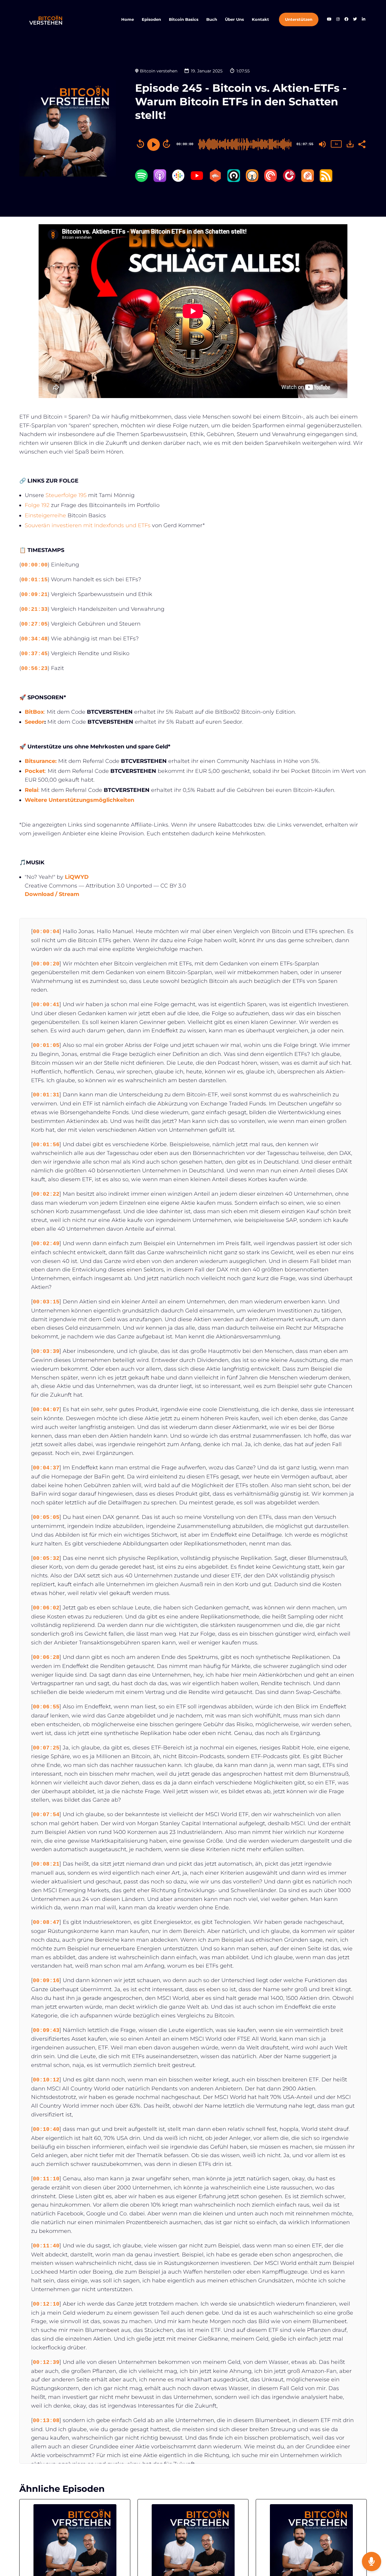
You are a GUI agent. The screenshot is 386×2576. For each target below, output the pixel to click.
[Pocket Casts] (271, 180)
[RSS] (326, 180)
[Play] (153, 145)
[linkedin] (363, 20)
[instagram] (338, 20)
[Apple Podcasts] (160, 180)
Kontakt (260, 19)
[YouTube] (197, 180)
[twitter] (355, 20)
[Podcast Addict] (308, 180)
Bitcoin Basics (184, 19)
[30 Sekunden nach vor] (166, 144)
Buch (212, 19)
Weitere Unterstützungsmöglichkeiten (79, 800)
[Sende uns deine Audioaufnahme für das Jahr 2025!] (372, 2562)
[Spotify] (141, 180)
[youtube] (329, 20)
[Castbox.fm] (215, 180)
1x (336, 144)
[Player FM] (289, 180)
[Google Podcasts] (178, 180)
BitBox (34, 712)
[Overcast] (252, 180)
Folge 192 (37, 505)
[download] (350, 144)
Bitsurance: (41, 761)
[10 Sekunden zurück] (141, 144)
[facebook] (346, 20)
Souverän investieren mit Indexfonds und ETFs (88, 525)
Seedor (35, 722)
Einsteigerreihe (45, 515)
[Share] (362, 144)
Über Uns (234, 19)
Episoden (151, 19)
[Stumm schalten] (322, 144)
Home (128, 19)
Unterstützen (299, 19)
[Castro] (234, 180)
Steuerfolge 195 (66, 495)
